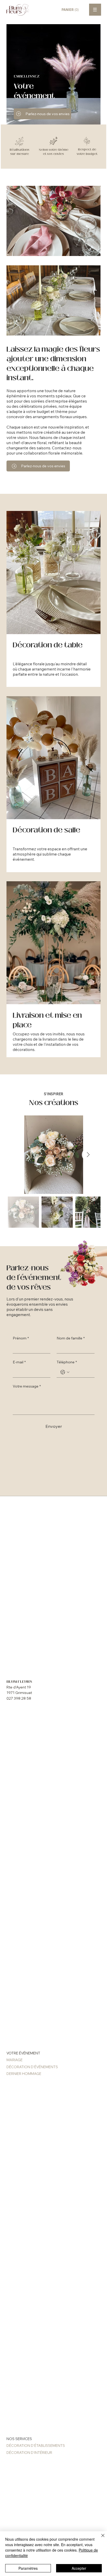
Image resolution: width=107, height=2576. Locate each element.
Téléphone (67, 1362)
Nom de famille (71, 1338)
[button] (73, 10)
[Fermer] (100, 2539)
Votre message (27, 1386)
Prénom (21, 1338)
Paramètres (28, 2568)
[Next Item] (88, 1155)
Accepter (79, 2568)
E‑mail (19, 1362)
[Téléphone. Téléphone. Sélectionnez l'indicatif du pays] (65, 1372)
